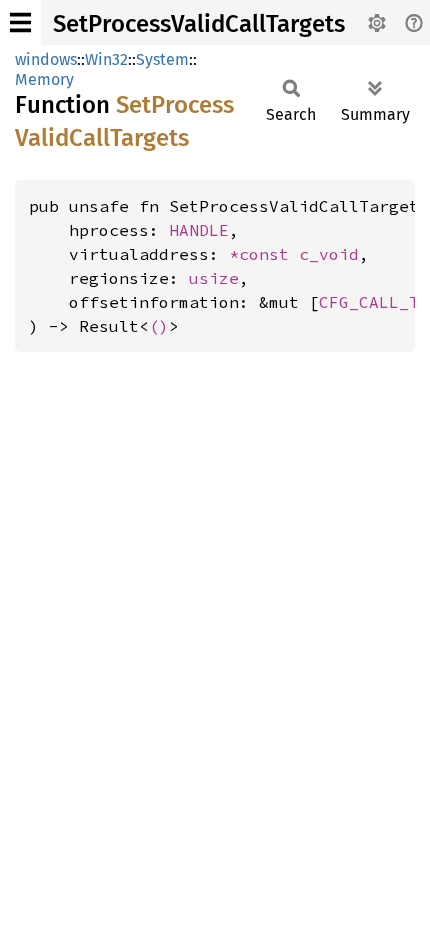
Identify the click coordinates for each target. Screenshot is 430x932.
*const (264, 254)
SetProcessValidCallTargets (199, 24)
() (159, 326)
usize (214, 278)
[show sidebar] (20, 22)
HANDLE (199, 230)
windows (46, 59)
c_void (329, 254)
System (162, 59)
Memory (44, 79)
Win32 (106, 59)
